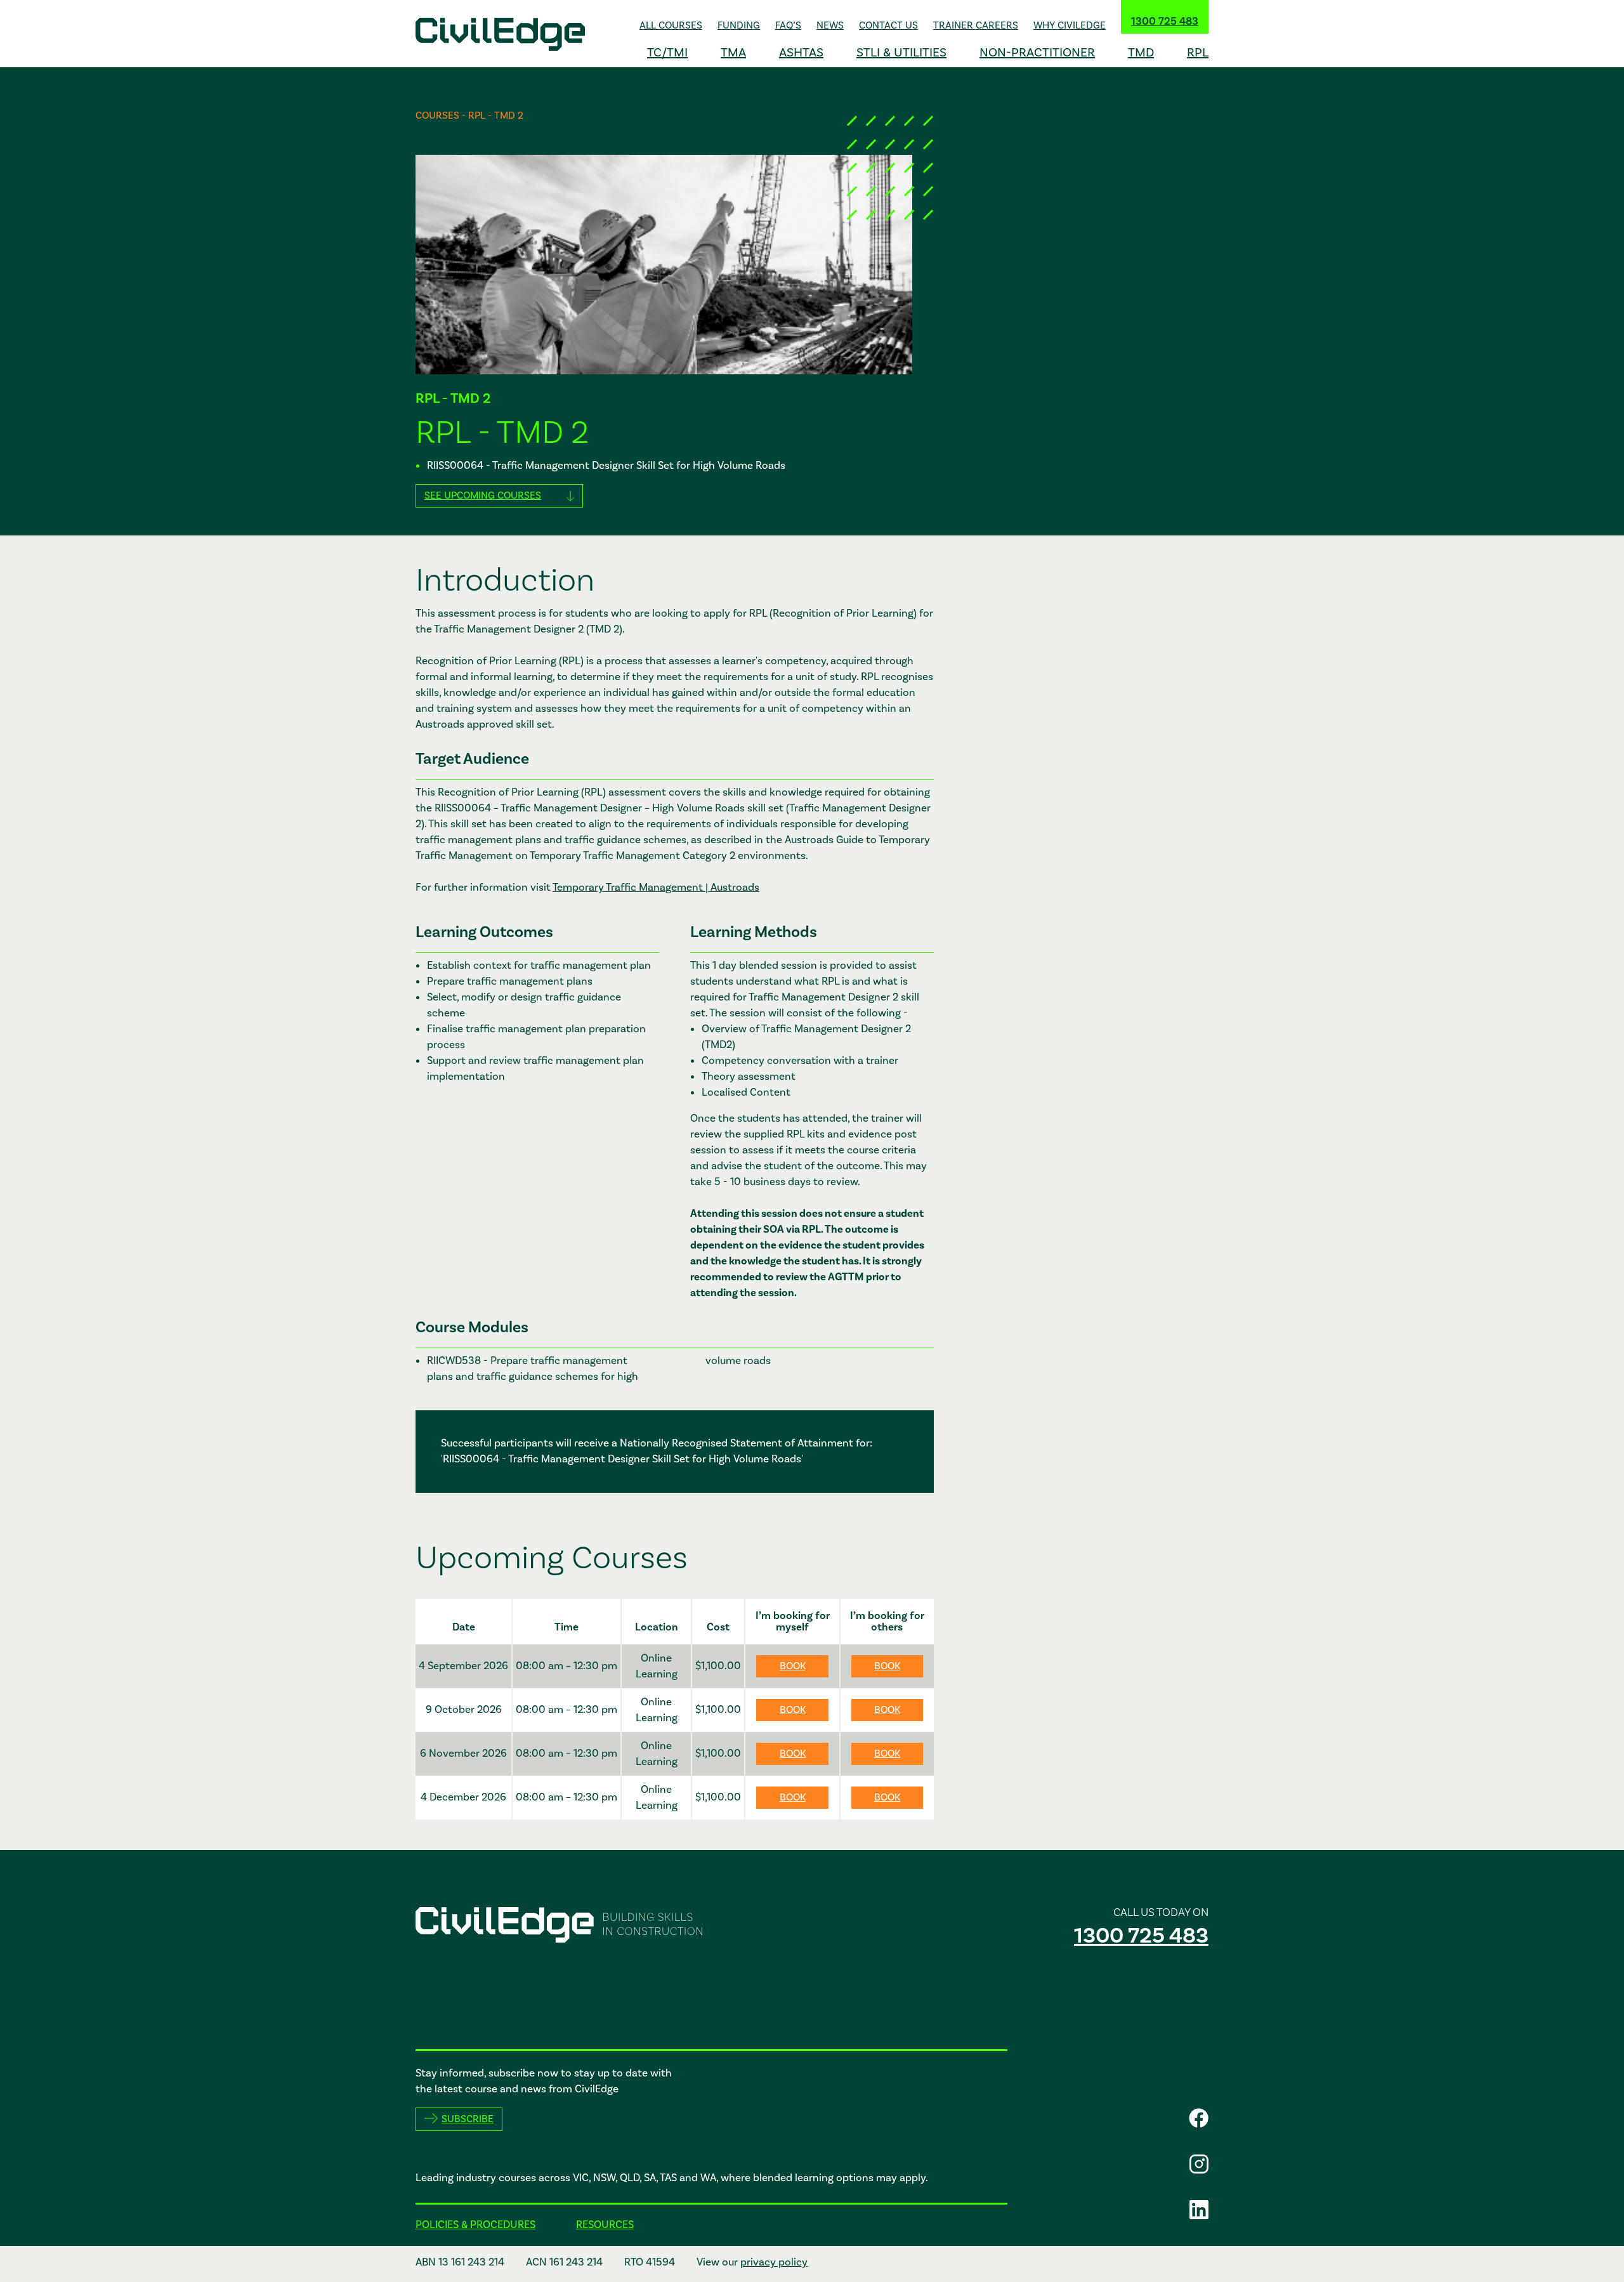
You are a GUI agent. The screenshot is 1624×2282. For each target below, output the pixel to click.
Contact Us (888, 25)
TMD (1141, 53)
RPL (1198, 53)
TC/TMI (667, 53)
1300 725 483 (1165, 22)
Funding (739, 25)
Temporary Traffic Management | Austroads (656, 888)
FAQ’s (788, 25)
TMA (733, 53)
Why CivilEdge (1070, 25)
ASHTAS (801, 53)
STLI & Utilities (901, 53)
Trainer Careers (976, 25)
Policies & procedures (475, 2225)
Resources (605, 2225)
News (830, 25)
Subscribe (468, 2119)
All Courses (671, 25)
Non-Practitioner (1037, 53)
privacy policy (774, 2262)
